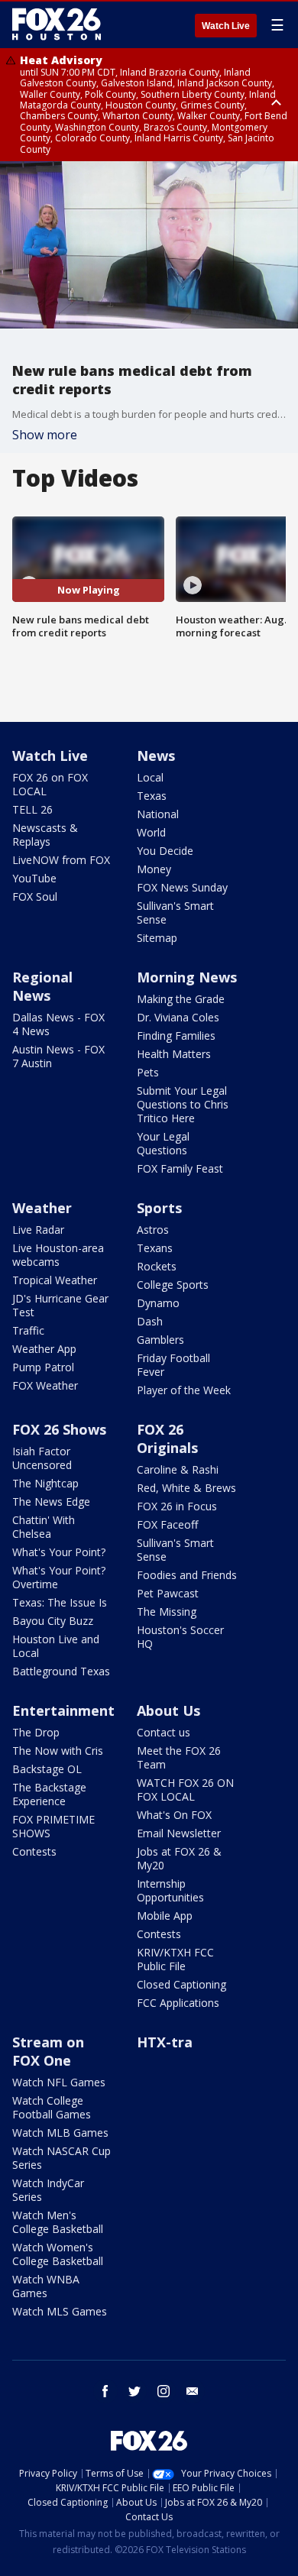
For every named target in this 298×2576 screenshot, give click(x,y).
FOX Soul (35, 896)
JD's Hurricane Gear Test (60, 1305)
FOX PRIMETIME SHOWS (53, 1826)
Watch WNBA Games (46, 2286)
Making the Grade (181, 999)
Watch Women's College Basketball (58, 2254)
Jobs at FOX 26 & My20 (179, 1858)
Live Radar (38, 1230)
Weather (42, 1208)
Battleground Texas (61, 1671)
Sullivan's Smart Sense (175, 913)
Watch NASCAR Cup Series (62, 2158)
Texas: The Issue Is (60, 1602)
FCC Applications (178, 2003)
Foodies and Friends (187, 1575)
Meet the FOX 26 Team (179, 1757)
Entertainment (63, 1710)
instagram (164, 2391)
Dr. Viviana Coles (178, 1017)
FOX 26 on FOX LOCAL (50, 784)
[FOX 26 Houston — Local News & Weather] (57, 24)
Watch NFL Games (59, 2082)
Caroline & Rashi (178, 1469)
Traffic (28, 1330)
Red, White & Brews (186, 1488)
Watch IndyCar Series (48, 2190)
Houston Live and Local (56, 1646)
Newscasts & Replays (45, 835)
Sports (159, 1208)
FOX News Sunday (182, 887)
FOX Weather (45, 1385)
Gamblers (160, 1340)
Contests (34, 1851)
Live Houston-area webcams (58, 1255)
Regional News (42, 986)
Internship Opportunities (170, 1890)
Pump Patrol (43, 1367)
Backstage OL (47, 1769)
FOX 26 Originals (167, 1438)
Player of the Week (184, 1390)
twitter (134, 2391)
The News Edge (51, 1502)
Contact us (164, 1732)
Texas (152, 796)
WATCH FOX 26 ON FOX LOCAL (185, 1790)
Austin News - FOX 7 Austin (58, 1056)
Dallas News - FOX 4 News (58, 1024)
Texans (155, 1248)
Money (154, 869)
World (151, 832)
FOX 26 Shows (59, 1429)
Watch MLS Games (60, 2311)
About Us (168, 1710)
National (158, 814)
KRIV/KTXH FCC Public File (175, 1959)
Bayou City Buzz (53, 1621)
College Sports (173, 1285)
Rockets (157, 1266)
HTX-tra (165, 2042)
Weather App (44, 1349)
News (156, 756)
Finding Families (176, 1036)
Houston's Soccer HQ (180, 1637)
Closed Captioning (181, 1984)
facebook (105, 2391)
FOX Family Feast (180, 1168)
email (193, 2391)
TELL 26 (32, 809)
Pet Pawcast (168, 1593)
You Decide (165, 851)
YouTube (34, 878)
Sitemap (157, 938)
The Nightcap (45, 1483)
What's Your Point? (59, 1552)
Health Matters (174, 1054)
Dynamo (158, 1303)
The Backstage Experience (49, 1794)
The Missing (167, 1612)
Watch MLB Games (60, 2133)
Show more (45, 435)
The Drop (36, 1732)
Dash (150, 1321)
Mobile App (165, 1916)
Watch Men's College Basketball (58, 2222)
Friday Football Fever (173, 1365)
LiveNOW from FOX (61, 860)
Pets (148, 1072)
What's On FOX (174, 1815)
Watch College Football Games (52, 2107)
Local (150, 777)
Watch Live (226, 26)
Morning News (187, 977)
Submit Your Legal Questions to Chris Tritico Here (183, 1104)
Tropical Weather (55, 1280)
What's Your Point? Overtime (59, 1577)
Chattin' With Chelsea (44, 1527)
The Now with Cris (58, 1751)
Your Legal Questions (163, 1143)
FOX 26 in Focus (177, 1506)
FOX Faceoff (167, 1524)
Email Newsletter (179, 1833)
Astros (153, 1230)
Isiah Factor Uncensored (42, 1458)
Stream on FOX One (48, 2051)
